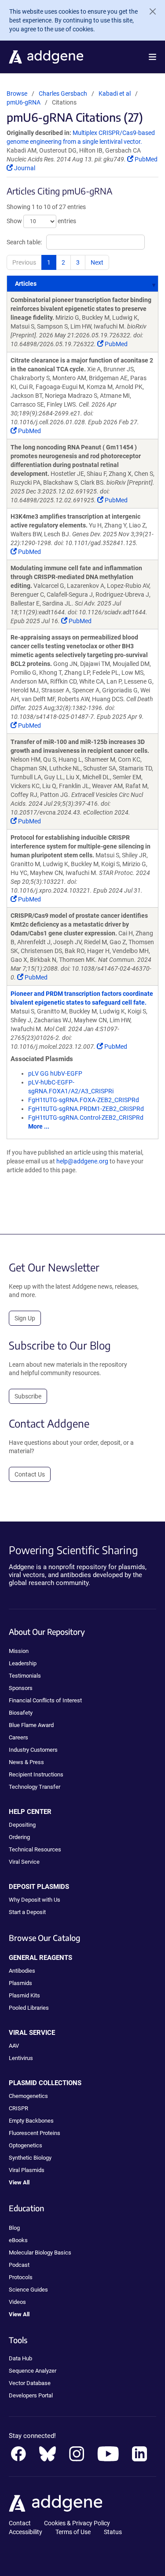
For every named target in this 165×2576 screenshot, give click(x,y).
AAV (14, 2046)
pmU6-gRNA (24, 102)
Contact (20, 2523)
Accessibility (26, 2532)
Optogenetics (26, 2145)
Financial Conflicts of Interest (45, 1700)
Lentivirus (21, 2058)
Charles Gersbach (63, 93)
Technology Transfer (35, 1787)
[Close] (149, 11)
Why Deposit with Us (35, 1900)
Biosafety (21, 1713)
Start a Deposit (27, 1912)
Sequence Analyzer (33, 2371)
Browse (17, 93)
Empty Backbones (31, 2121)
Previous (24, 262)
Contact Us (30, 1474)
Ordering (19, 1837)
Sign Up (25, 1318)
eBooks (18, 2240)
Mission (19, 1651)
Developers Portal (31, 2395)
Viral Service (24, 1862)
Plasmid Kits (24, 1995)
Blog (14, 2228)
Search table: (24, 242)
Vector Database (30, 2383)
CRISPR (18, 2108)
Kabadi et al (115, 93)
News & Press (26, 1762)
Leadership (23, 1663)
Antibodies (22, 1971)
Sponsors (21, 1688)
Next (97, 262)
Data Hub (20, 2358)
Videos (17, 2302)
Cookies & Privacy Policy (77, 2523)
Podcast (19, 2265)
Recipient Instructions (36, 1774)
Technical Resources (35, 1849)
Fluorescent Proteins (35, 2133)
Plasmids (20, 1983)
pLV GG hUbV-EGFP (55, 1073)
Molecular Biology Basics (40, 2253)
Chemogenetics (28, 2096)
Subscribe (28, 1396)
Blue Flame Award (31, 1725)
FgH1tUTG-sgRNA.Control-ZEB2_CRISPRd (86, 1118)
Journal (24, 168)
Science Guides (28, 2290)
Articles (26, 284)
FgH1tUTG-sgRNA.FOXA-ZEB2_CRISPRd (84, 1100)
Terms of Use (73, 2532)
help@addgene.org (82, 1161)
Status (113, 2532)
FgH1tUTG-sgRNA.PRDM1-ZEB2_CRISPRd (86, 1109)
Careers (18, 1737)
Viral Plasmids (27, 2170)
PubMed (145, 159)
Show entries (41, 221)
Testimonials (25, 1676)
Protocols (21, 2277)
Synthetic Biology (30, 2158)
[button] (152, 57)
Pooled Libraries (29, 2008)
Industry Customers (33, 1750)
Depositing (22, 1825)
